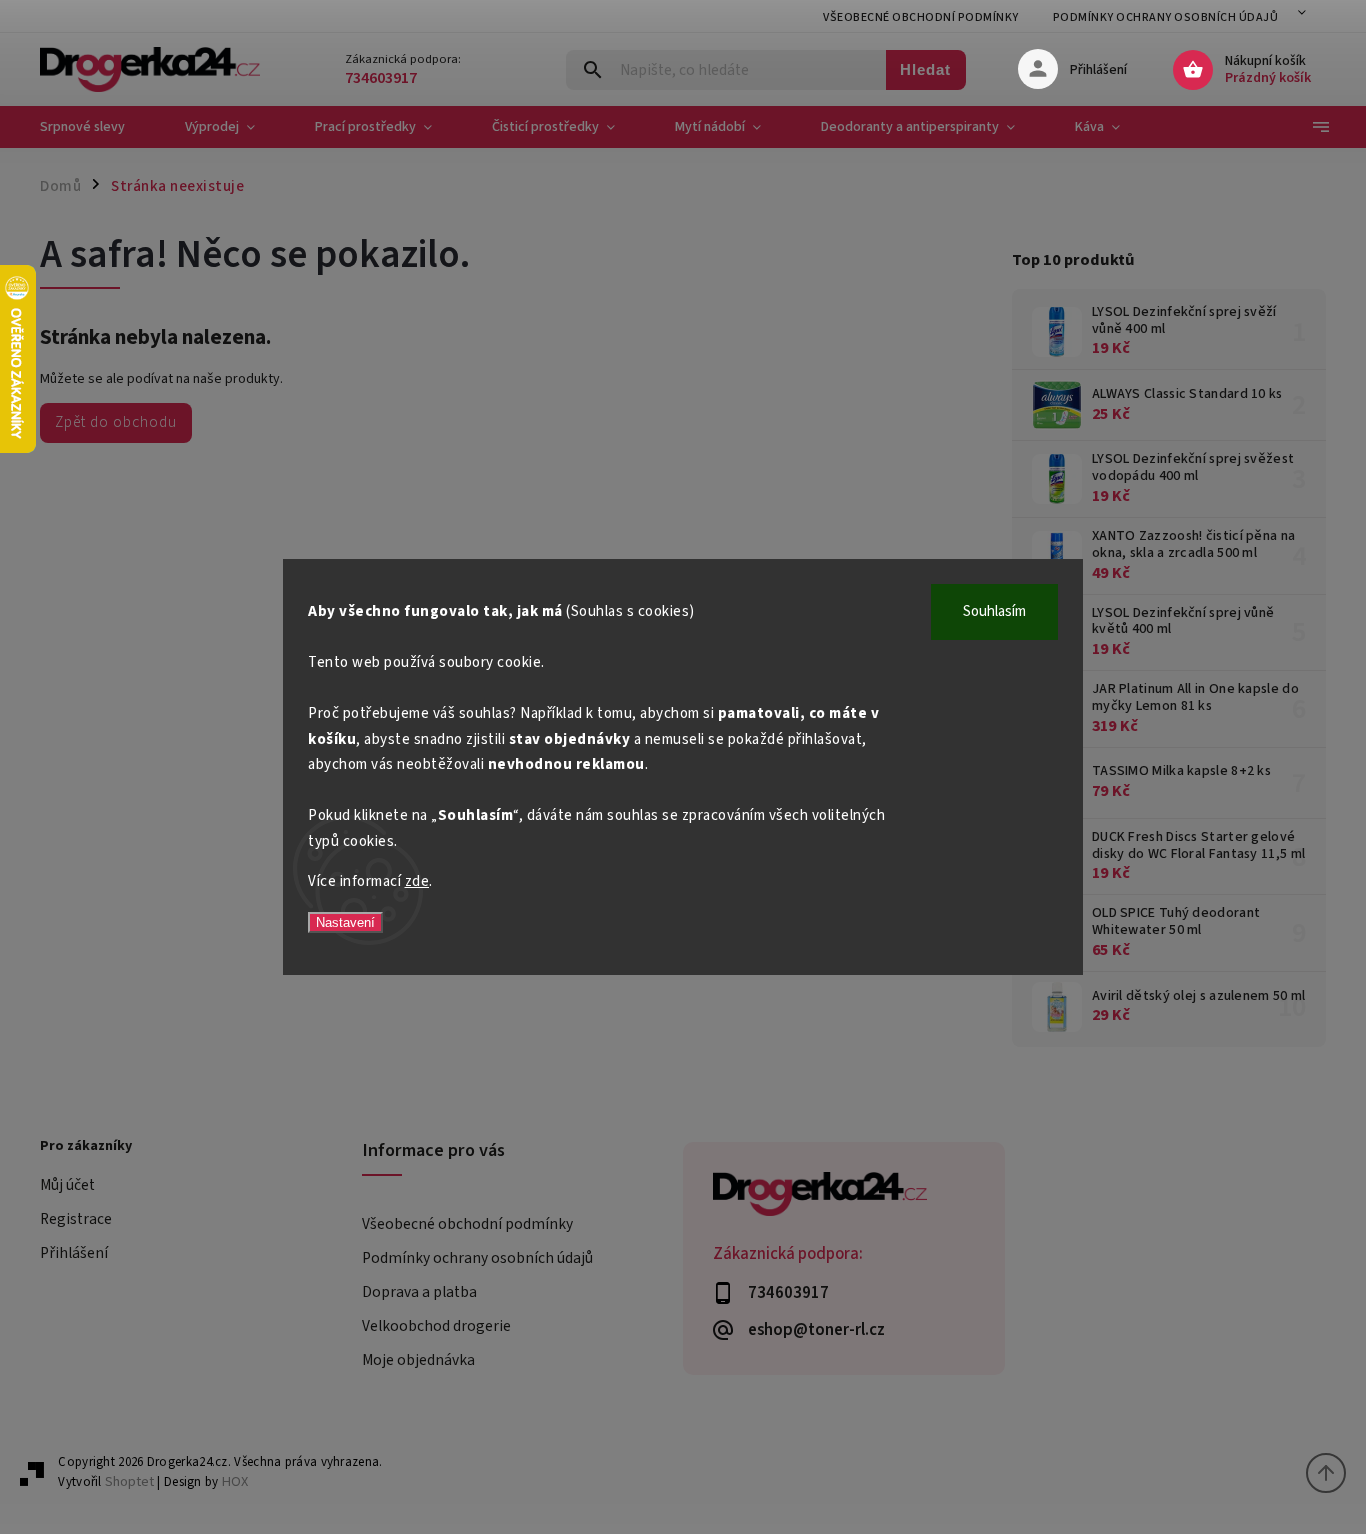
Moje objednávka (418, 1360)
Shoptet (129, 1481)
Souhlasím (994, 611)
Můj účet (67, 1185)
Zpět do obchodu (116, 422)
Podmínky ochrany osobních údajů (1166, 17)
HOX (235, 1481)
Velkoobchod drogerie (436, 1326)
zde (417, 881)
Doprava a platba (419, 1292)
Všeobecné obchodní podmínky (921, 17)
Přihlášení (74, 1253)
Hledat (925, 69)
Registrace (76, 1219)
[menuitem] (97, 127)
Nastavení (345, 922)
